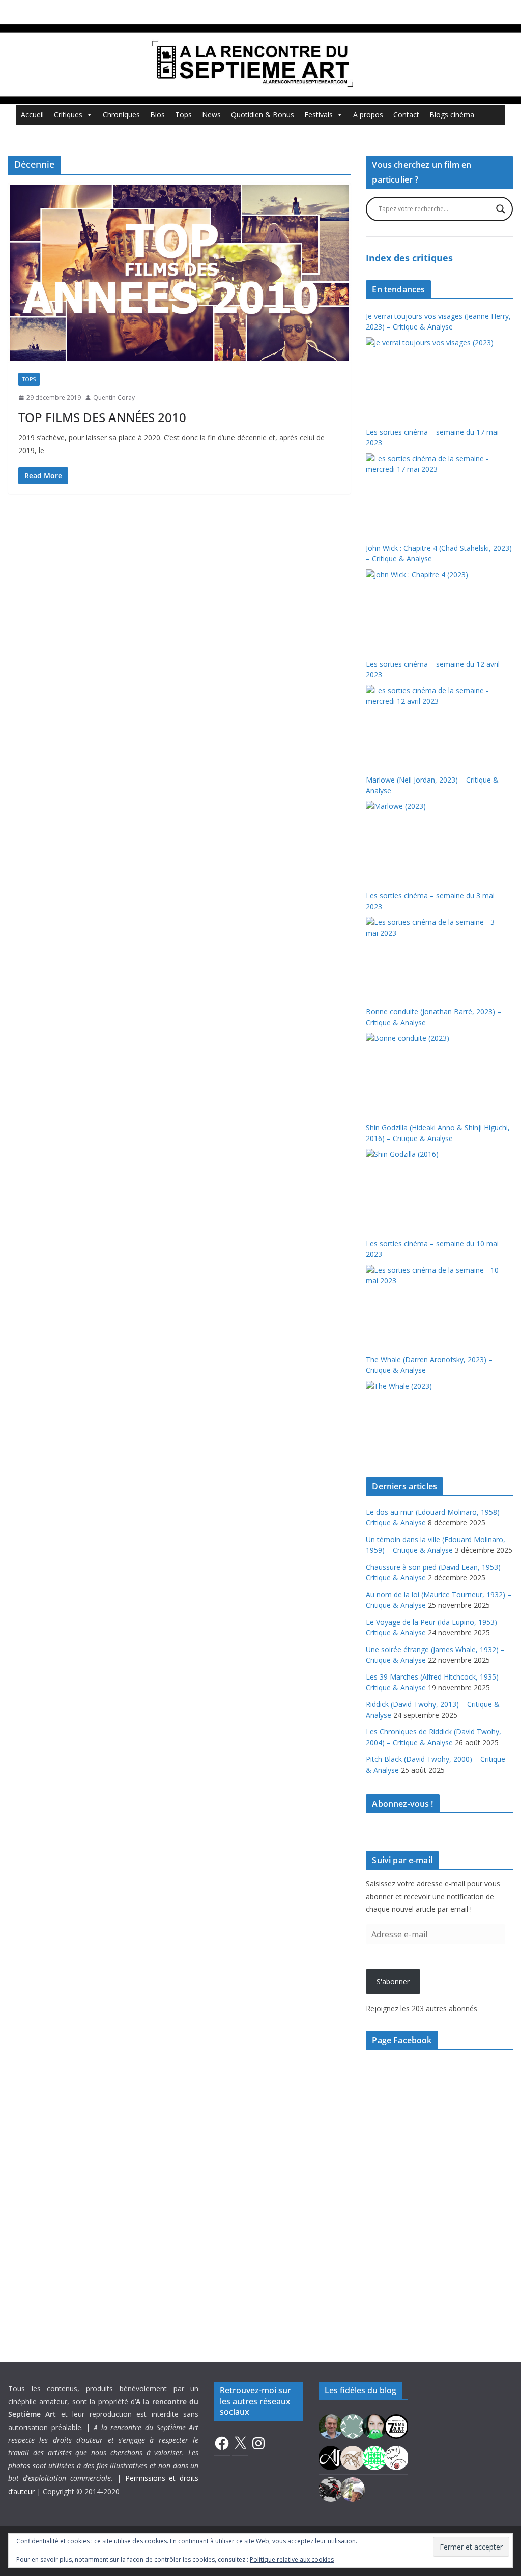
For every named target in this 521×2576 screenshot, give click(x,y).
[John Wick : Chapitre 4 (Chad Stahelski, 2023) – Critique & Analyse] (433, 607)
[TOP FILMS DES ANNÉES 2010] (179, 273)
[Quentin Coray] (396, 2426)
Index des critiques (409, 258)
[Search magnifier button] (501, 209)
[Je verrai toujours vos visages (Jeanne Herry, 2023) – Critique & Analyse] (433, 375)
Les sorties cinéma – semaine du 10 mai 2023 (432, 1249)
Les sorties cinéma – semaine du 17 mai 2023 (432, 437)
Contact (406, 115)
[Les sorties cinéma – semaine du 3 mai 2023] (433, 955)
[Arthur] (353, 2457)
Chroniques (121, 115)
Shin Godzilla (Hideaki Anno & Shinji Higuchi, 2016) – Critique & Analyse (438, 1133)
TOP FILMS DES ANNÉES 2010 (102, 417)
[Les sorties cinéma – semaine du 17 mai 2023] (433, 491)
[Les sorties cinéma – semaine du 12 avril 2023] (433, 723)
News (211, 115)
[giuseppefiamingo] (331, 2426)
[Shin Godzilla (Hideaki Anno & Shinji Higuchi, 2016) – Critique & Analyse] (433, 1187)
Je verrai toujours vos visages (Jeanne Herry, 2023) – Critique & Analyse (438, 321)
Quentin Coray (114, 397)
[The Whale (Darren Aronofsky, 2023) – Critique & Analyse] (433, 1419)
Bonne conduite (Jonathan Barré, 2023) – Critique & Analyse (433, 1017)
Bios (157, 115)
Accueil (32, 115)
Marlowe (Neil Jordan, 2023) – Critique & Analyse (432, 785)
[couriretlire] (353, 2489)
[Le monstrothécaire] (396, 2457)
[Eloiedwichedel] (331, 2489)
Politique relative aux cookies (292, 2559)
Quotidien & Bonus (263, 115)
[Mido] (374, 2426)
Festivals (319, 115)
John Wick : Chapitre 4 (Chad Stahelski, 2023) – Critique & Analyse (439, 553)
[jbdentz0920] (374, 2457)
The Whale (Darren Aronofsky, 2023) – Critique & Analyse (429, 1365)
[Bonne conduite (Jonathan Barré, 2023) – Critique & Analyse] (433, 1071)
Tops (183, 115)
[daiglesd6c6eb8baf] (353, 2426)
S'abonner (393, 1981)
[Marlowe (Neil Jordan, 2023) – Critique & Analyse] (433, 839)
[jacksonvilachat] (331, 2457)
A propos (368, 115)
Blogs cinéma (452, 115)
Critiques (68, 115)
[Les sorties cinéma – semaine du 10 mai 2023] (433, 1303)
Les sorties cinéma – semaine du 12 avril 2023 (433, 669)
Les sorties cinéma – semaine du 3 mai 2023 (430, 901)
